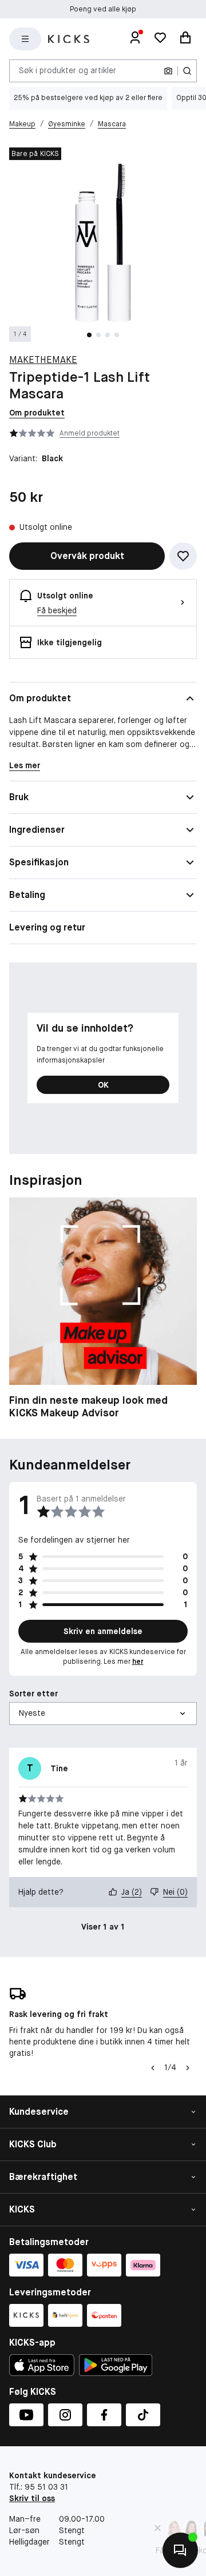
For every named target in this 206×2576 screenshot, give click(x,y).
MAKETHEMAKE (43, 360)
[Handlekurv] (185, 39)
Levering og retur (47, 927)
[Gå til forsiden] (69, 39)
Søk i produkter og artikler (68, 70)
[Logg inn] (135, 39)
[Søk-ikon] (187, 71)
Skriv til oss (32, 2498)
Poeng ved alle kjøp (103, 9)
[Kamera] (168, 71)
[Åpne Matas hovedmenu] (25, 39)
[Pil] (188, 2068)
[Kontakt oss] (180, 2550)
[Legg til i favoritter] (183, 556)
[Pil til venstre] (153, 2068)
